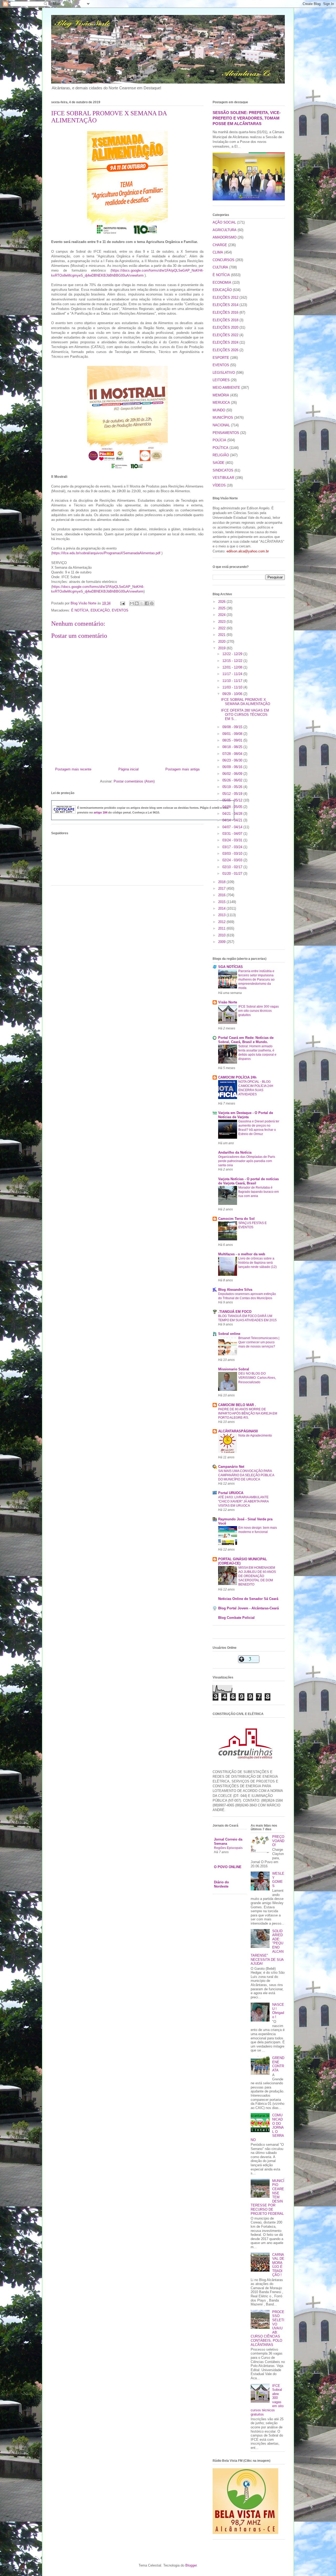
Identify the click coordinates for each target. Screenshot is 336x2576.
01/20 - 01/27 (233, 874)
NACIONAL (221, 425)
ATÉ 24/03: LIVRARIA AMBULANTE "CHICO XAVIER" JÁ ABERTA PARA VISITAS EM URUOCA (243, 1501)
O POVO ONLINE (228, 1867)
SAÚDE (219, 463)
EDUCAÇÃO (100, 610)
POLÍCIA (219, 440)
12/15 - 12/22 (233, 661)
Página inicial (128, 769)
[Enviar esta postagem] (122, 603)
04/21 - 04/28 (233, 814)
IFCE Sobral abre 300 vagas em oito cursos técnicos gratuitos (259, 1011)
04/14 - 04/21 (233, 820)
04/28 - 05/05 (233, 807)
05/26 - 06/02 (233, 780)
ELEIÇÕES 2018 (225, 320)
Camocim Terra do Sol (236, 1219)
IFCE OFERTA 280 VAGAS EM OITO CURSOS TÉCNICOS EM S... (245, 714)
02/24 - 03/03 (233, 860)
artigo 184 (101, 812)
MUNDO (219, 410)
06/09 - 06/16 (233, 767)
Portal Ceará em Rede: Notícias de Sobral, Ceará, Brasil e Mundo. (246, 1040)
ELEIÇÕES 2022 (225, 335)
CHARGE (220, 245)
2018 (222, 882)
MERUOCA (221, 403)
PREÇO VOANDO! (278, 1841)
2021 (222, 635)
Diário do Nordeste (221, 1884)
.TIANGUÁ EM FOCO (235, 1312)
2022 (222, 628)
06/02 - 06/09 (233, 774)
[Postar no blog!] (137, 603)
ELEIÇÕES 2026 (225, 350)
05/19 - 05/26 (233, 787)
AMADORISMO (225, 237)
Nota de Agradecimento (255, 1435)
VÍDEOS (219, 485)
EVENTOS (120, 610)
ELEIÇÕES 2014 (225, 305)
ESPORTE (221, 358)
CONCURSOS (224, 260)
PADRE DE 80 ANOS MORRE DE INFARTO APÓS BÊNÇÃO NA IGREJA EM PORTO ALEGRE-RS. (248, 1413)
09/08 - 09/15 (233, 727)
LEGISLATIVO (224, 373)
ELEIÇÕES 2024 (225, 342)
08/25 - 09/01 (233, 740)
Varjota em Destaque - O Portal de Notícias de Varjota (246, 1115)
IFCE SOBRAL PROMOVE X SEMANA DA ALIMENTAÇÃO (246, 702)
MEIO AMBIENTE (226, 388)
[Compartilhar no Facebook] (147, 603)
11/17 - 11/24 (233, 674)
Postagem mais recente (73, 769)
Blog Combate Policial (236, 1618)
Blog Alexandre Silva (235, 1290)
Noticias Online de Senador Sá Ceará (248, 1599)
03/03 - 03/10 (233, 854)
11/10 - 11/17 (233, 681)
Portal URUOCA (231, 1493)
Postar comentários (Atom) (134, 781)
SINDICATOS (223, 470)
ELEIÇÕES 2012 (225, 297)
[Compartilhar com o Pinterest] (152, 603)
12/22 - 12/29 (233, 654)
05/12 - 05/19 (233, 794)
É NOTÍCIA (80, 610)
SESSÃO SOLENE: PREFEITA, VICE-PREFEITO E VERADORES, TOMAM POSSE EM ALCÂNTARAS (247, 118)
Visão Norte (228, 1002)
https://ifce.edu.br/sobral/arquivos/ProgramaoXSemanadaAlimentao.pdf (106, 553)
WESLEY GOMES (278, 1880)
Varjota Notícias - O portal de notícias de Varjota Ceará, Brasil (248, 1181)
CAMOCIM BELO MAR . (237, 1405)
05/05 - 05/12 (233, 800)
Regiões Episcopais (228, 1848)
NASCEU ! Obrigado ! (278, 2011)
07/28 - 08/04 (233, 754)
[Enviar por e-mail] (132, 603)
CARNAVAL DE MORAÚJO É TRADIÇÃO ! (278, 2265)
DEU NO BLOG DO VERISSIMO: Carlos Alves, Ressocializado (257, 1378)
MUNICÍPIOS (223, 418)
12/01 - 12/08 (233, 667)
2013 (222, 915)
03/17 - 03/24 (233, 847)
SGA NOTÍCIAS (230, 967)
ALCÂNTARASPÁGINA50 (238, 1431)
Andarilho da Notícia (235, 1152)
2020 (222, 642)
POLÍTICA (220, 448)
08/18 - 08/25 (233, 747)
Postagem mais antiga (182, 769)
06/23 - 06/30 (233, 760)
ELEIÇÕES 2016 (225, 312)
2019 (222, 648)
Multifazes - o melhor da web (242, 1254)
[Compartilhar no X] (142, 603)
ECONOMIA (222, 283)
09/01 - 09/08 (233, 734)
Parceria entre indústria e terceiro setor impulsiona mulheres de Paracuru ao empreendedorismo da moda (256, 979)
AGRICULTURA (225, 230)
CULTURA (220, 267)
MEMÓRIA (221, 395)
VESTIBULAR (223, 478)
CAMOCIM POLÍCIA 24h (237, 1077)
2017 (222, 888)
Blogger (191, 2565)
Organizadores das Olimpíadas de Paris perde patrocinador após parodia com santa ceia (247, 1161)
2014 (222, 908)
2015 (222, 902)
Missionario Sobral (234, 1369)
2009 (222, 942)
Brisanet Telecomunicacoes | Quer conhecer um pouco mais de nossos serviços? (259, 1342)
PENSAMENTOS (226, 433)
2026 (222, 602)
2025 (222, 608)
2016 (222, 895)
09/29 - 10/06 (233, 694)
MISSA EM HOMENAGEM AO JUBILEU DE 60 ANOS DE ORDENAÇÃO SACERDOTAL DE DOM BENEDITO (257, 1576)
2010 (222, 935)
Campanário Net (231, 1467)
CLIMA (218, 252)
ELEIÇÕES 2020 (225, 327)
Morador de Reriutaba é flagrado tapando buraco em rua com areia (259, 1192)
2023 (222, 622)
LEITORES (221, 380)
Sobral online (229, 1334)
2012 (222, 922)
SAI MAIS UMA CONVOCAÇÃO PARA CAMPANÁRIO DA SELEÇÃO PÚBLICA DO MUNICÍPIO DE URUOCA (246, 1475)
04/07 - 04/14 (233, 827)
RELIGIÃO (221, 455)
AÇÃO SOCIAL (224, 222)
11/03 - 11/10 (233, 687)
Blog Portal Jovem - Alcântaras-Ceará (248, 1608)
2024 (222, 615)
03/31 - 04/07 (233, 834)
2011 (222, 928)
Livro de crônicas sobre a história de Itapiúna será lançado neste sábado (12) (258, 1263)
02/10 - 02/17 (233, 867)
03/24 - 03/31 (233, 840)
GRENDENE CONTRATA (278, 2064)
